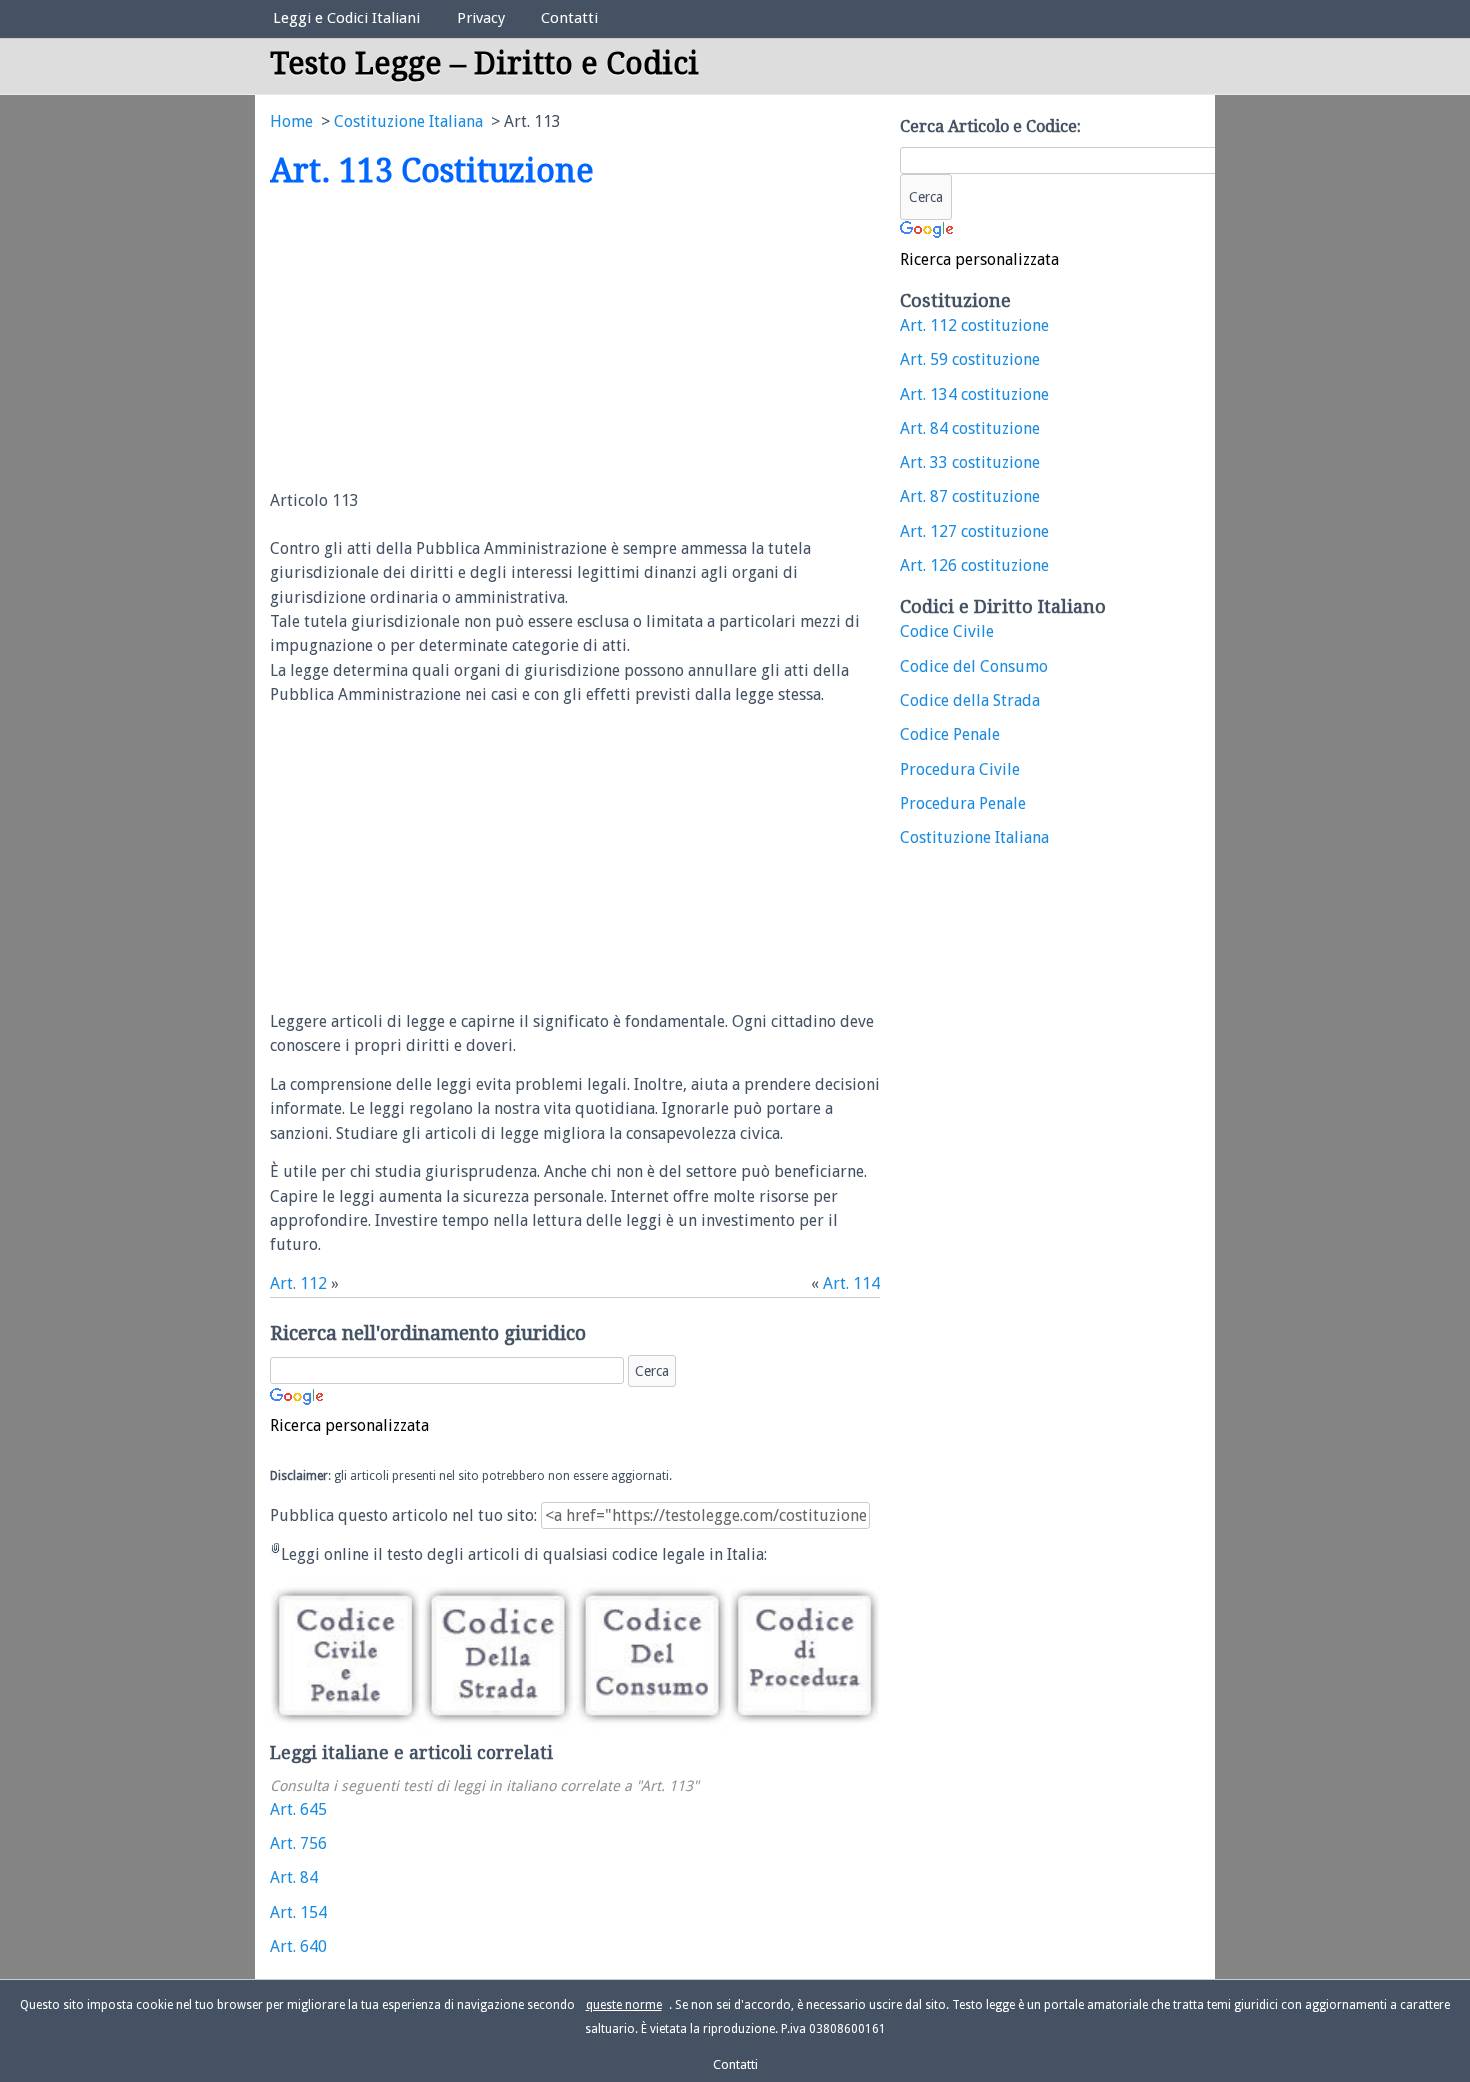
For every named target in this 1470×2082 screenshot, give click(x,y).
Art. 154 (298, 1912)
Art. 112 (298, 1283)
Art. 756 (298, 1843)
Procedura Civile (960, 769)
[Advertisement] (438, 341)
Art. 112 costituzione (974, 325)
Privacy (481, 18)
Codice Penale (950, 734)
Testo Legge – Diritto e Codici (484, 63)
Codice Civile (947, 631)
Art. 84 (294, 1877)
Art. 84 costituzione (970, 428)
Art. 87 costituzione (970, 496)
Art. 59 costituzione (970, 359)
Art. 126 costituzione (974, 565)
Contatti (569, 18)
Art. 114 (851, 1283)
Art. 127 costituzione (974, 531)
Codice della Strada (970, 700)
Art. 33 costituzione (970, 462)
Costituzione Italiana (974, 837)
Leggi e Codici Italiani (346, 18)
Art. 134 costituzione (974, 394)
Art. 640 (298, 1946)
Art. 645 (298, 1809)
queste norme (624, 2005)
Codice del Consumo (974, 666)
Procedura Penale (963, 803)
